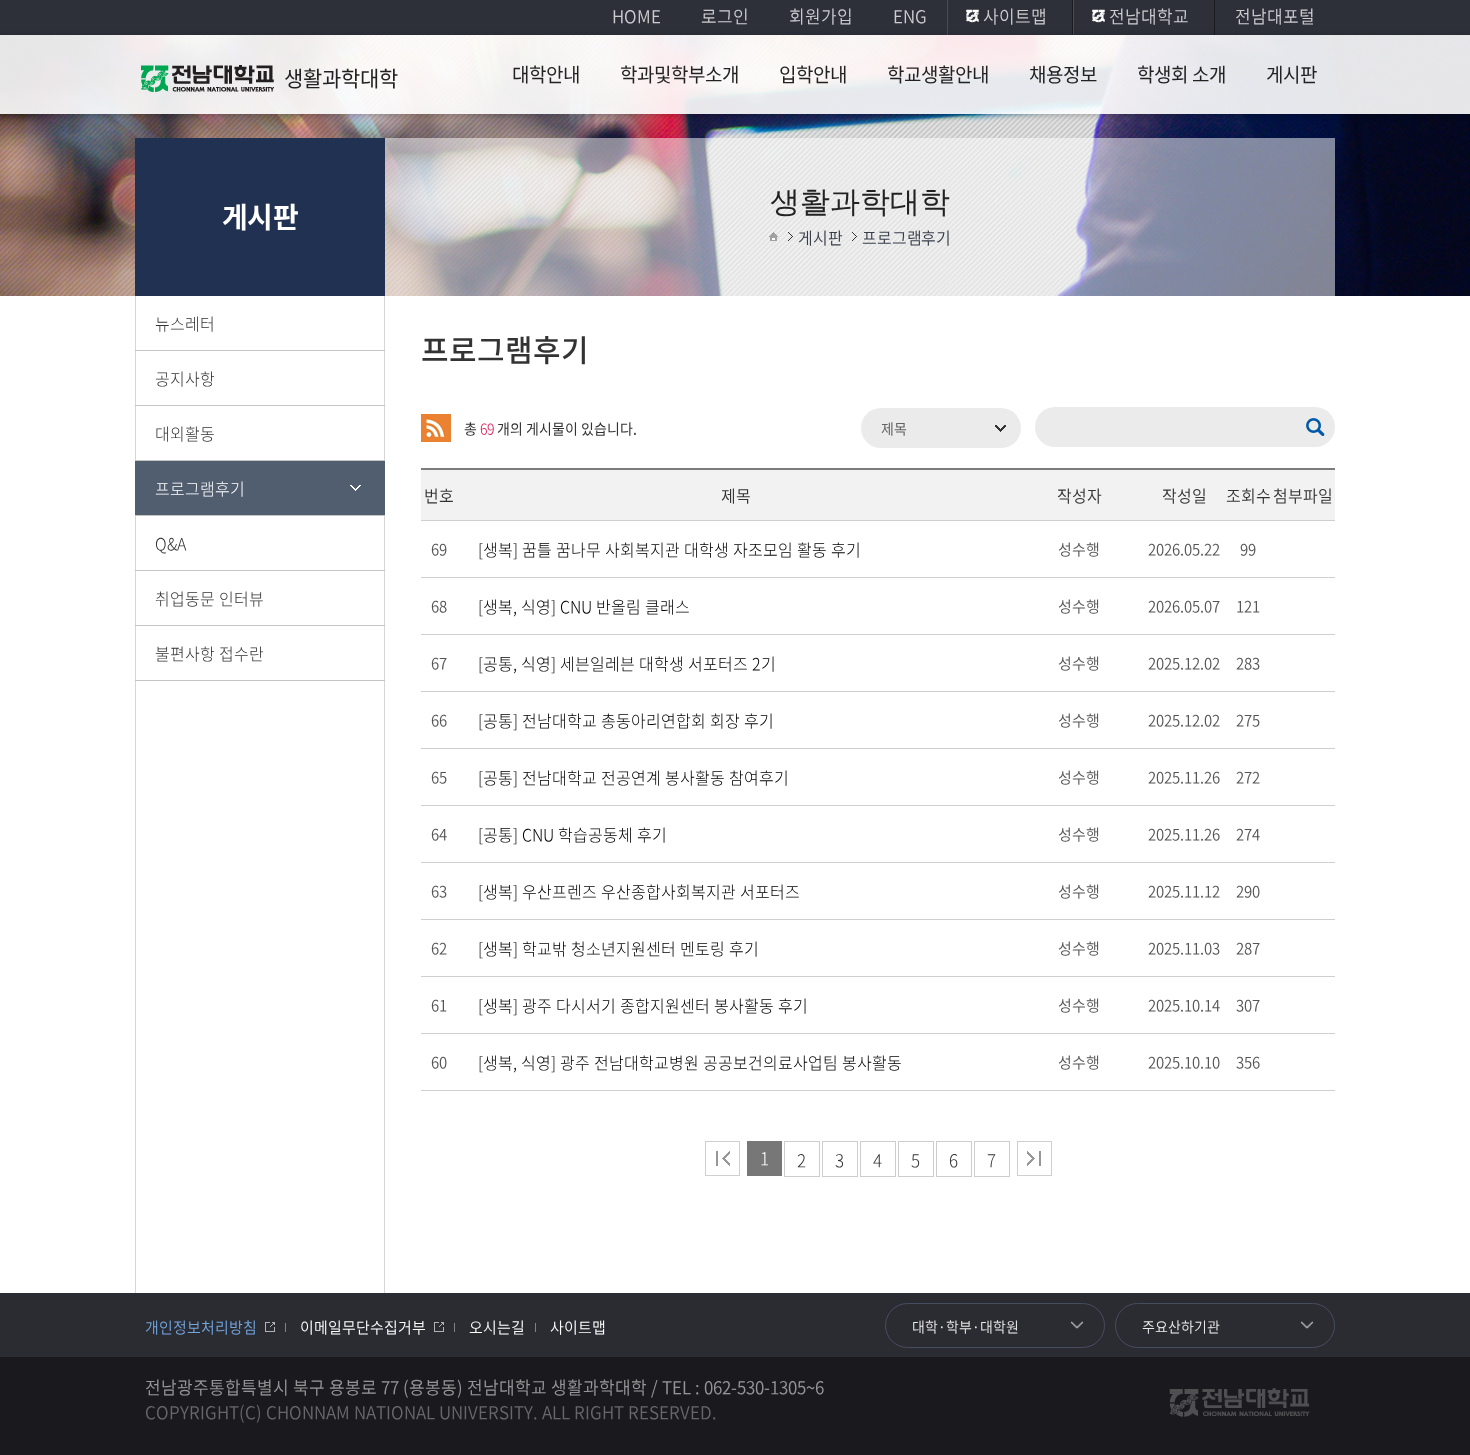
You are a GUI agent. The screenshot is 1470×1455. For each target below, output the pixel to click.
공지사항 (185, 378)
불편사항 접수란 (209, 653)
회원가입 (821, 15)
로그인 (725, 15)
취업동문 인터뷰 (209, 598)
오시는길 (497, 1327)
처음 (722, 1158)
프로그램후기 (200, 488)
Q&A (170, 543)
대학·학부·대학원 (965, 1326)
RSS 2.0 (436, 428)
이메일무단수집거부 (363, 1327)
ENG (910, 15)
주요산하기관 (1181, 1326)
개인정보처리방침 (201, 1327)
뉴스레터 (185, 323)
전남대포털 (1275, 15)
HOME (636, 15)
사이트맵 (1015, 15)
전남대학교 (1149, 15)
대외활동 (185, 433)
